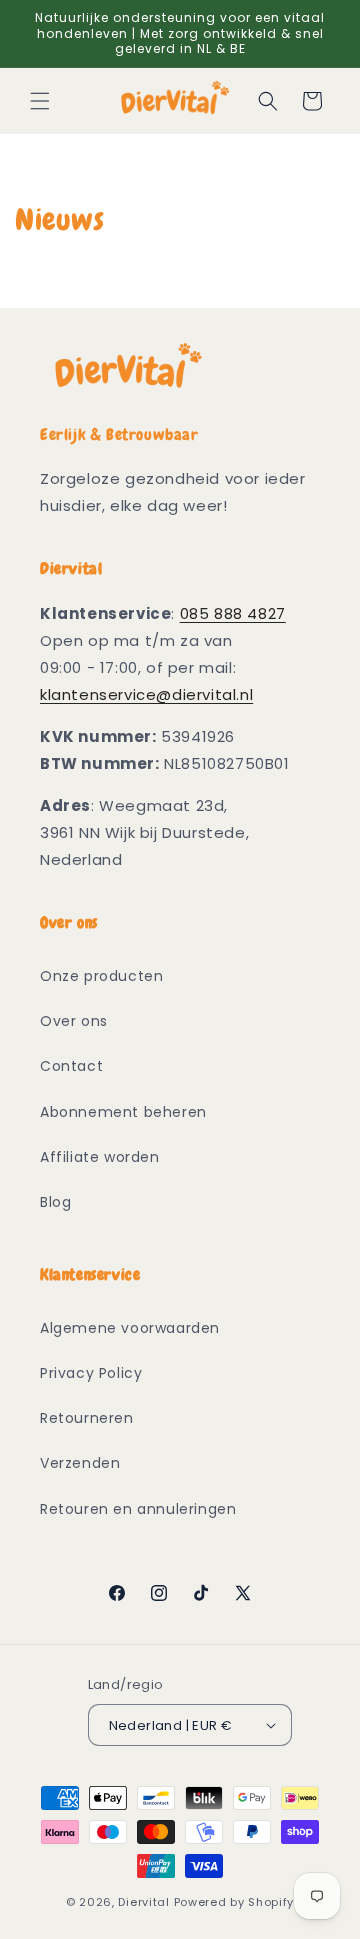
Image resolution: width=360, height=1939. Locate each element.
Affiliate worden (100, 1157)
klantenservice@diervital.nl (146, 694)
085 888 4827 (233, 613)
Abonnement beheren (123, 1112)
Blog (55, 1202)
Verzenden (80, 1463)
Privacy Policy (91, 1373)
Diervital (143, 1902)
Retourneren (87, 1418)
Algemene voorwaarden (130, 1328)
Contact (71, 1066)
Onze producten (101, 976)
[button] (40, 101)
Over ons (74, 1021)
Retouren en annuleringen (138, 1509)
